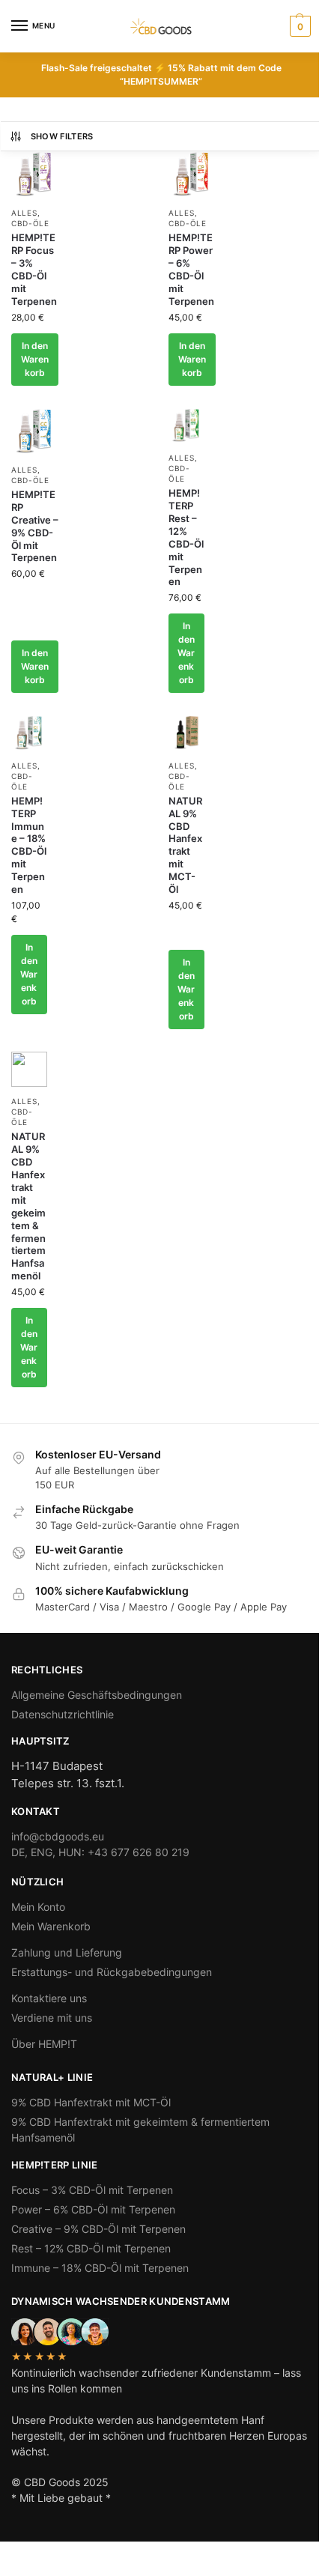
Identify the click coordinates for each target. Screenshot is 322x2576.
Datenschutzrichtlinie (63, 1714)
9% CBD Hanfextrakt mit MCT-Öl (91, 2102)
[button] (298, 26)
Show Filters (62, 136)
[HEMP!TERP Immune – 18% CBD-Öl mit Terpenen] (29, 733)
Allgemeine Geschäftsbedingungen (97, 1695)
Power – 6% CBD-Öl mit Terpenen (93, 2209)
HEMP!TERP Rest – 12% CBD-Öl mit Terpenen (186, 537)
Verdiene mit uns (52, 2018)
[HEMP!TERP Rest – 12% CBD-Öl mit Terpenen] (186, 426)
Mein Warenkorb (51, 1926)
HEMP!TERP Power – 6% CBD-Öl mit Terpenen (191, 269)
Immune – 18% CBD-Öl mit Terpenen (100, 2268)
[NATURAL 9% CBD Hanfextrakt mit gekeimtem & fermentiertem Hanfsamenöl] (29, 1070)
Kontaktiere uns (49, 1998)
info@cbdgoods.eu (58, 1836)
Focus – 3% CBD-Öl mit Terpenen (92, 2190)
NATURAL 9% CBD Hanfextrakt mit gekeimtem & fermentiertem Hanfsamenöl (28, 1206)
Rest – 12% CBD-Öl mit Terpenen (91, 2248)
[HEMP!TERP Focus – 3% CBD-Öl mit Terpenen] (35, 175)
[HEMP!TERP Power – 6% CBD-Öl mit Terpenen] (192, 175)
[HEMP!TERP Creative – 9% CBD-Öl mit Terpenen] (35, 432)
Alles (24, 213)
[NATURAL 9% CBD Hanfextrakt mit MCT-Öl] (186, 733)
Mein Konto (38, 1907)
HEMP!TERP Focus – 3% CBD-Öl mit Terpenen (34, 269)
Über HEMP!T (44, 2044)
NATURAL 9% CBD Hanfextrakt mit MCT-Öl (185, 845)
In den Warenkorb (35, 359)
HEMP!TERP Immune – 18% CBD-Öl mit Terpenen (29, 845)
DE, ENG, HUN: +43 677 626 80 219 (100, 1852)
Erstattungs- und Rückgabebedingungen (112, 1972)
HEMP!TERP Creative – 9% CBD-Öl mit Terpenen (35, 526)
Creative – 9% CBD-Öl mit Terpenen (98, 2229)
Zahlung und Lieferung (67, 1952)
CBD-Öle (30, 223)
